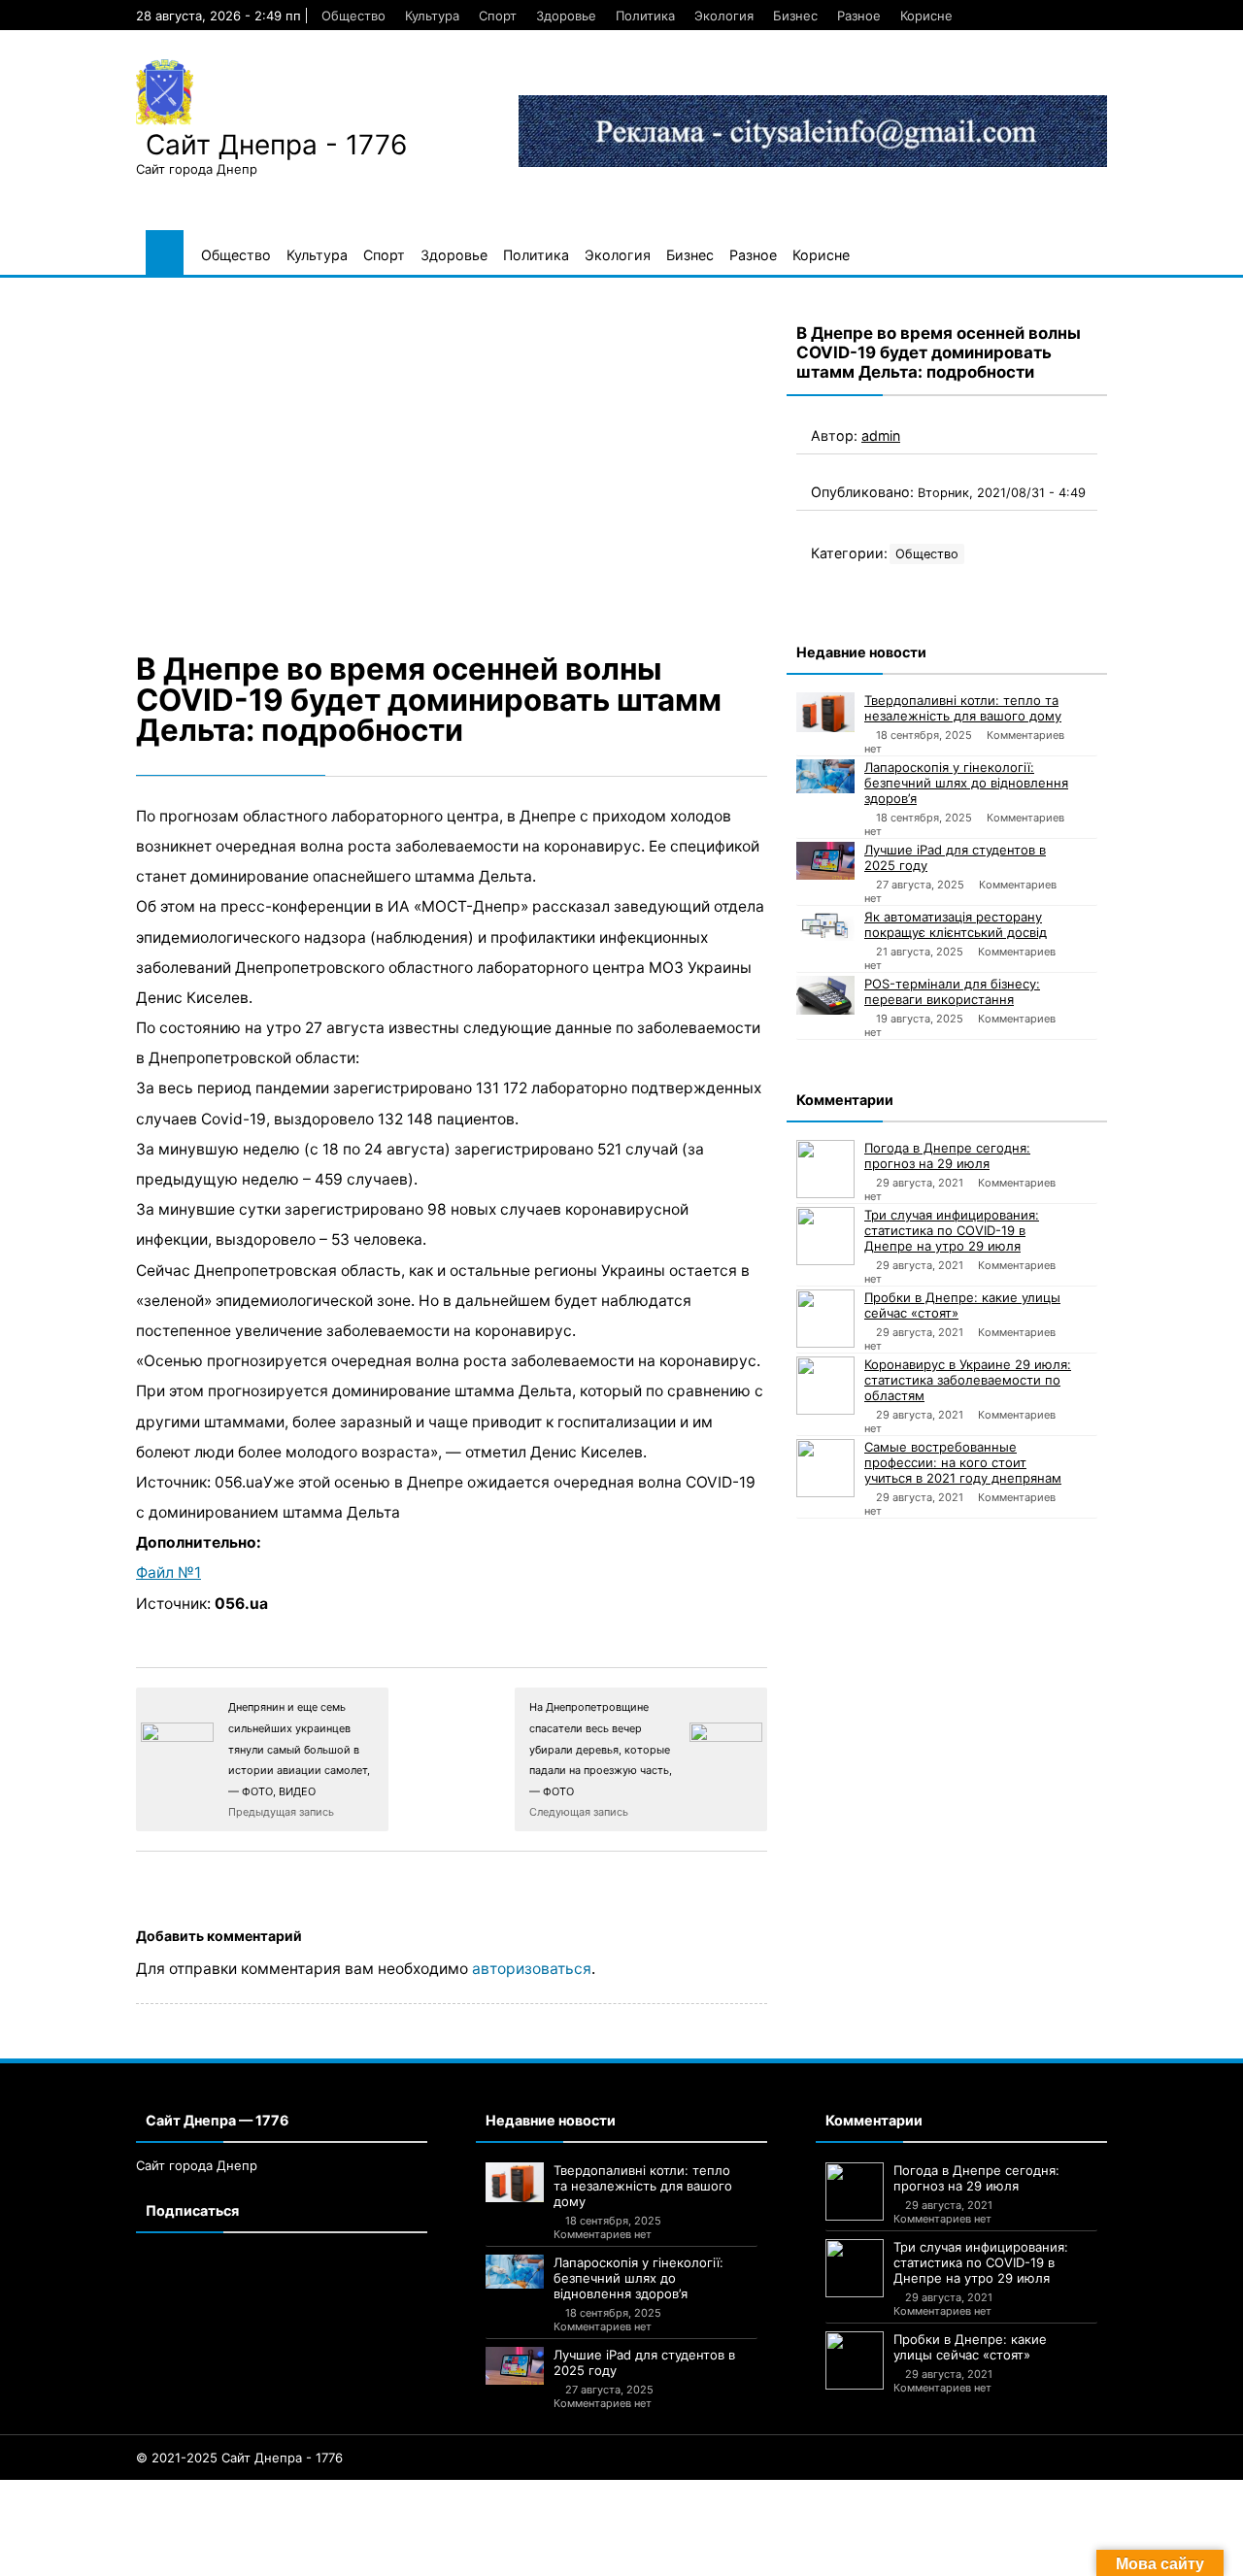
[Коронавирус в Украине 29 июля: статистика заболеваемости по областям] (825, 1386)
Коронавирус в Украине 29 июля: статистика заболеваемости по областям (968, 1380)
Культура (432, 16)
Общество (353, 16)
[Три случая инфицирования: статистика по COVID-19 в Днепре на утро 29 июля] (825, 1236)
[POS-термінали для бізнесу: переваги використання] (825, 995)
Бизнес (795, 16)
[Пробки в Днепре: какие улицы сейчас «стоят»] (825, 1319)
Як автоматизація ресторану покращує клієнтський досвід (956, 924)
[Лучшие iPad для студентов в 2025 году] (825, 861)
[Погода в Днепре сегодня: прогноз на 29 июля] (825, 1169)
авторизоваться (532, 1969)
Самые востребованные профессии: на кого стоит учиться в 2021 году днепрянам (963, 1462)
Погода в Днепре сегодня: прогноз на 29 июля (947, 1155)
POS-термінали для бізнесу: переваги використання (952, 991)
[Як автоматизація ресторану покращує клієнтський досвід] (825, 925)
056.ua (241, 1604)
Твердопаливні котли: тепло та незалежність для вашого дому (963, 708)
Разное (859, 16)
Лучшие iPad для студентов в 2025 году (955, 857)
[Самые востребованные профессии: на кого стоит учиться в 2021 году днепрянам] (825, 1468)
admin (881, 435)
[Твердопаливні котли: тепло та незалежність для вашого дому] (825, 712)
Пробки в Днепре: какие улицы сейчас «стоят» (962, 1305)
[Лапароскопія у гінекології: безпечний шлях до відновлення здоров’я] (825, 776)
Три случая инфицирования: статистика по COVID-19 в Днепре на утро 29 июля (952, 1230)
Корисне (926, 16)
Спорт (498, 16)
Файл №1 (168, 1572)
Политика (645, 16)
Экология (724, 16)
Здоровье (566, 16)
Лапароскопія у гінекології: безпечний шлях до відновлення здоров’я (966, 783)
